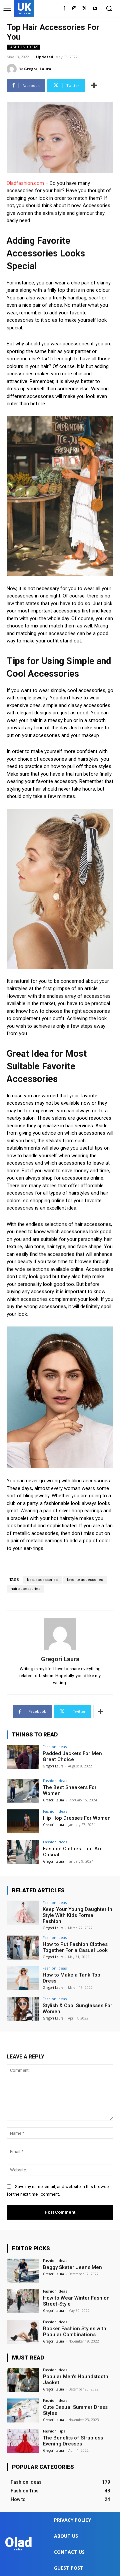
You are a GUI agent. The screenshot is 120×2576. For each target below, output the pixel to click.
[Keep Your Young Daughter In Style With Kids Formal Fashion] (23, 1913)
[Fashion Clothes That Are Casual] (23, 1852)
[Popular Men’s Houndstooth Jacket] (23, 2380)
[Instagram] (74, 9)
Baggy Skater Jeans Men (72, 2267)
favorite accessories (85, 1580)
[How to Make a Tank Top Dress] (23, 1978)
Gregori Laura (38, 69)
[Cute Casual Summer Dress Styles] (23, 2410)
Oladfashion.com (25, 183)
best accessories (42, 1580)
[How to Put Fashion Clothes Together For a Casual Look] (23, 1948)
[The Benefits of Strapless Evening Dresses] (23, 2441)
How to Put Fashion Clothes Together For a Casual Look (75, 1947)
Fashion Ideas (23, 47)
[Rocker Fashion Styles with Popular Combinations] (23, 2332)
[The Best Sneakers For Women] (23, 1791)
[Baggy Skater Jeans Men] (23, 2271)
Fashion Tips (54, 2431)
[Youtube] (95, 9)
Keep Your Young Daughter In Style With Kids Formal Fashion (77, 1915)
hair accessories (25, 1589)
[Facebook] (64, 9)
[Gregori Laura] (13, 69)
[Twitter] (84, 9)
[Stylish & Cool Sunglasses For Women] (23, 2009)
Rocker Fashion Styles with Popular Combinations (75, 2332)
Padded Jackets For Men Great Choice (72, 1756)
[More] (94, 86)
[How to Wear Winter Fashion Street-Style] (23, 2301)
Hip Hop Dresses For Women (77, 1818)
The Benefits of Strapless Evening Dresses (73, 2441)
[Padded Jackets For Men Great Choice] (23, 1757)
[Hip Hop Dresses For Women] (23, 1821)
